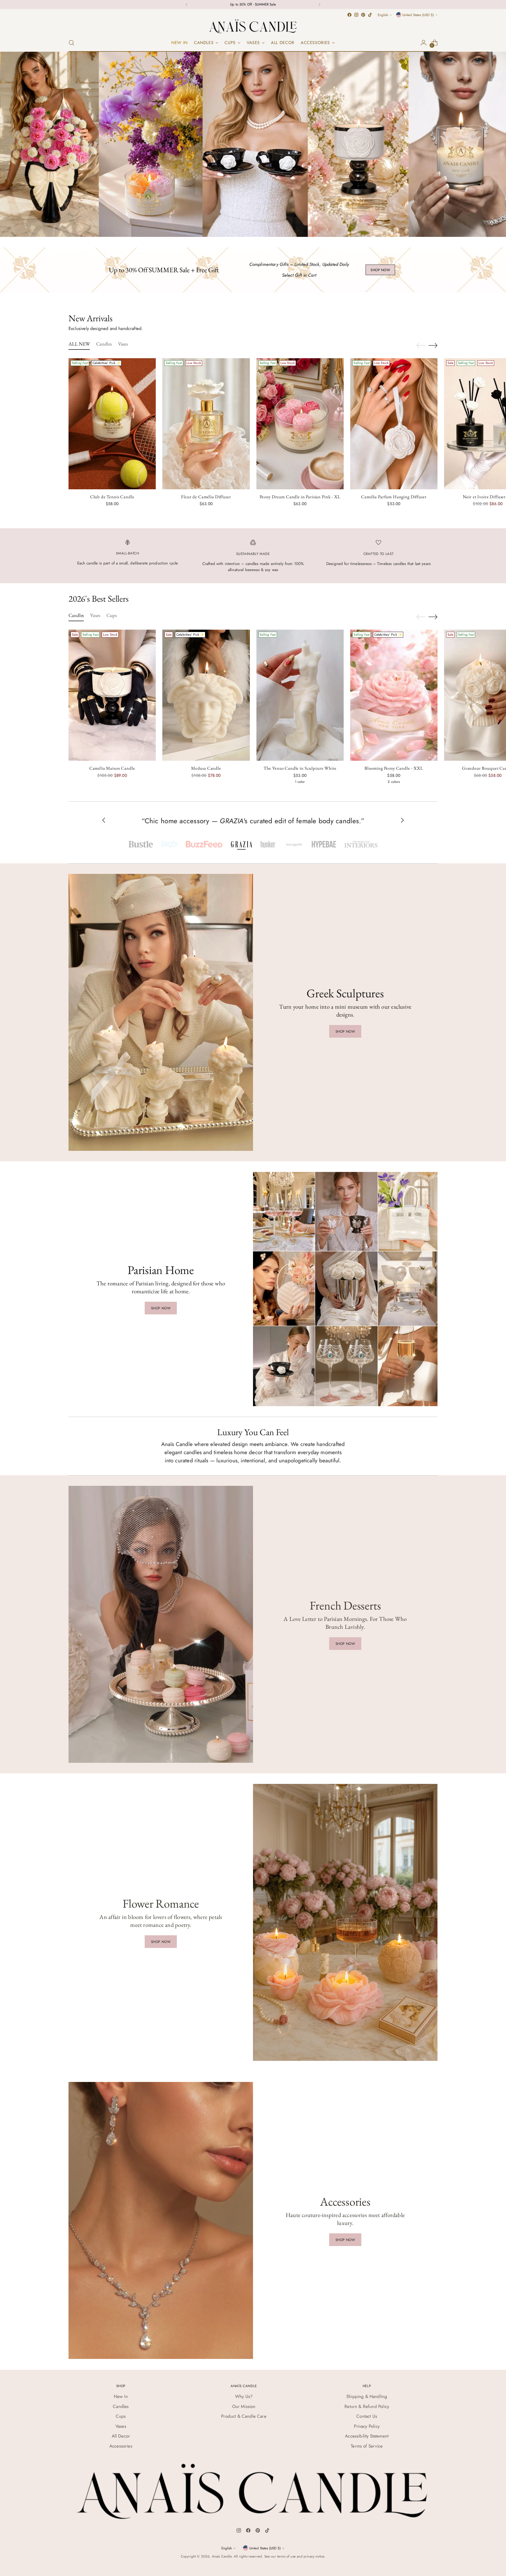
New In (121, 2396)
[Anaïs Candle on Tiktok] (370, 15)
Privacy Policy (367, 2426)
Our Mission (244, 2406)
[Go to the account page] (424, 43)
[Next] (319, 4)
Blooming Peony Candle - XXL (394, 768)
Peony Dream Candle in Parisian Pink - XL (300, 497)
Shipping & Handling (367, 2396)
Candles (121, 2406)
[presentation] (112, 424)
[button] (141, 844)
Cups (121, 2416)
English (383, 15)
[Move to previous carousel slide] (421, 346)
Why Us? (244, 2396)
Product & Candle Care (244, 2416)
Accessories (121, 2446)
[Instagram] (239, 2531)
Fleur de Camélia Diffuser (206, 497)
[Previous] (187, 4)
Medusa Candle (206, 768)
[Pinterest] (258, 2531)
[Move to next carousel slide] (433, 345)
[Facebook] (248, 2531)
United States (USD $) (418, 15)
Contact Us (367, 2416)
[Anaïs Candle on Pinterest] (363, 15)
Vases (121, 2426)
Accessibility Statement (367, 2436)
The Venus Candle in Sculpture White (300, 768)
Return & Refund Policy (367, 2406)
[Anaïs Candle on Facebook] (349, 15)
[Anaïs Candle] (253, 26)
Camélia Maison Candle (112, 768)
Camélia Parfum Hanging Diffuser (394, 497)
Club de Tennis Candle (112, 497)
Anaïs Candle (222, 2556)
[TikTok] (267, 2531)
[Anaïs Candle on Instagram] (356, 15)
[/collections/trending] (253, 144)
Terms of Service (367, 2446)
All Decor (121, 2436)
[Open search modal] (71, 43)
